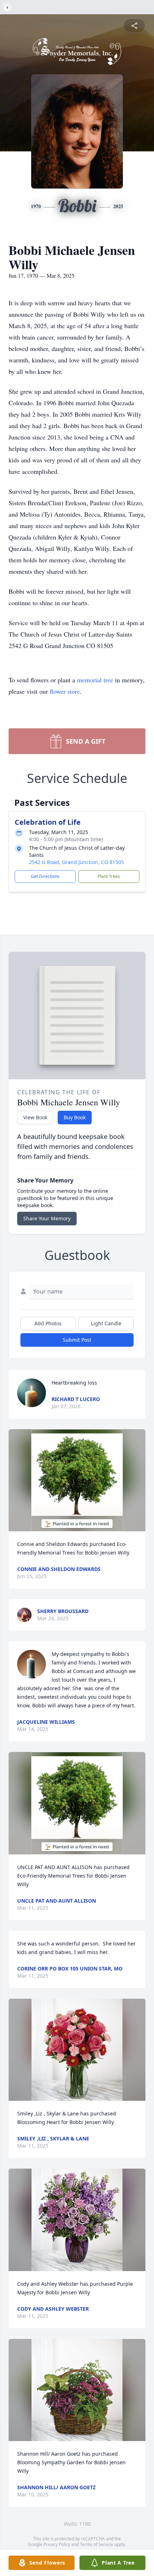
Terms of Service (97, 2544)
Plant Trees (109, 876)
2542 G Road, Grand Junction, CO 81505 (76, 862)
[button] (77, 1480)
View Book (35, 1117)
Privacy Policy (57, 2544)
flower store (65, 691)
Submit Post (77, 1340)
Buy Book (75, 1117)
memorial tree (95, 680)
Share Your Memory (47, 1218)
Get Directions (45, 876)
